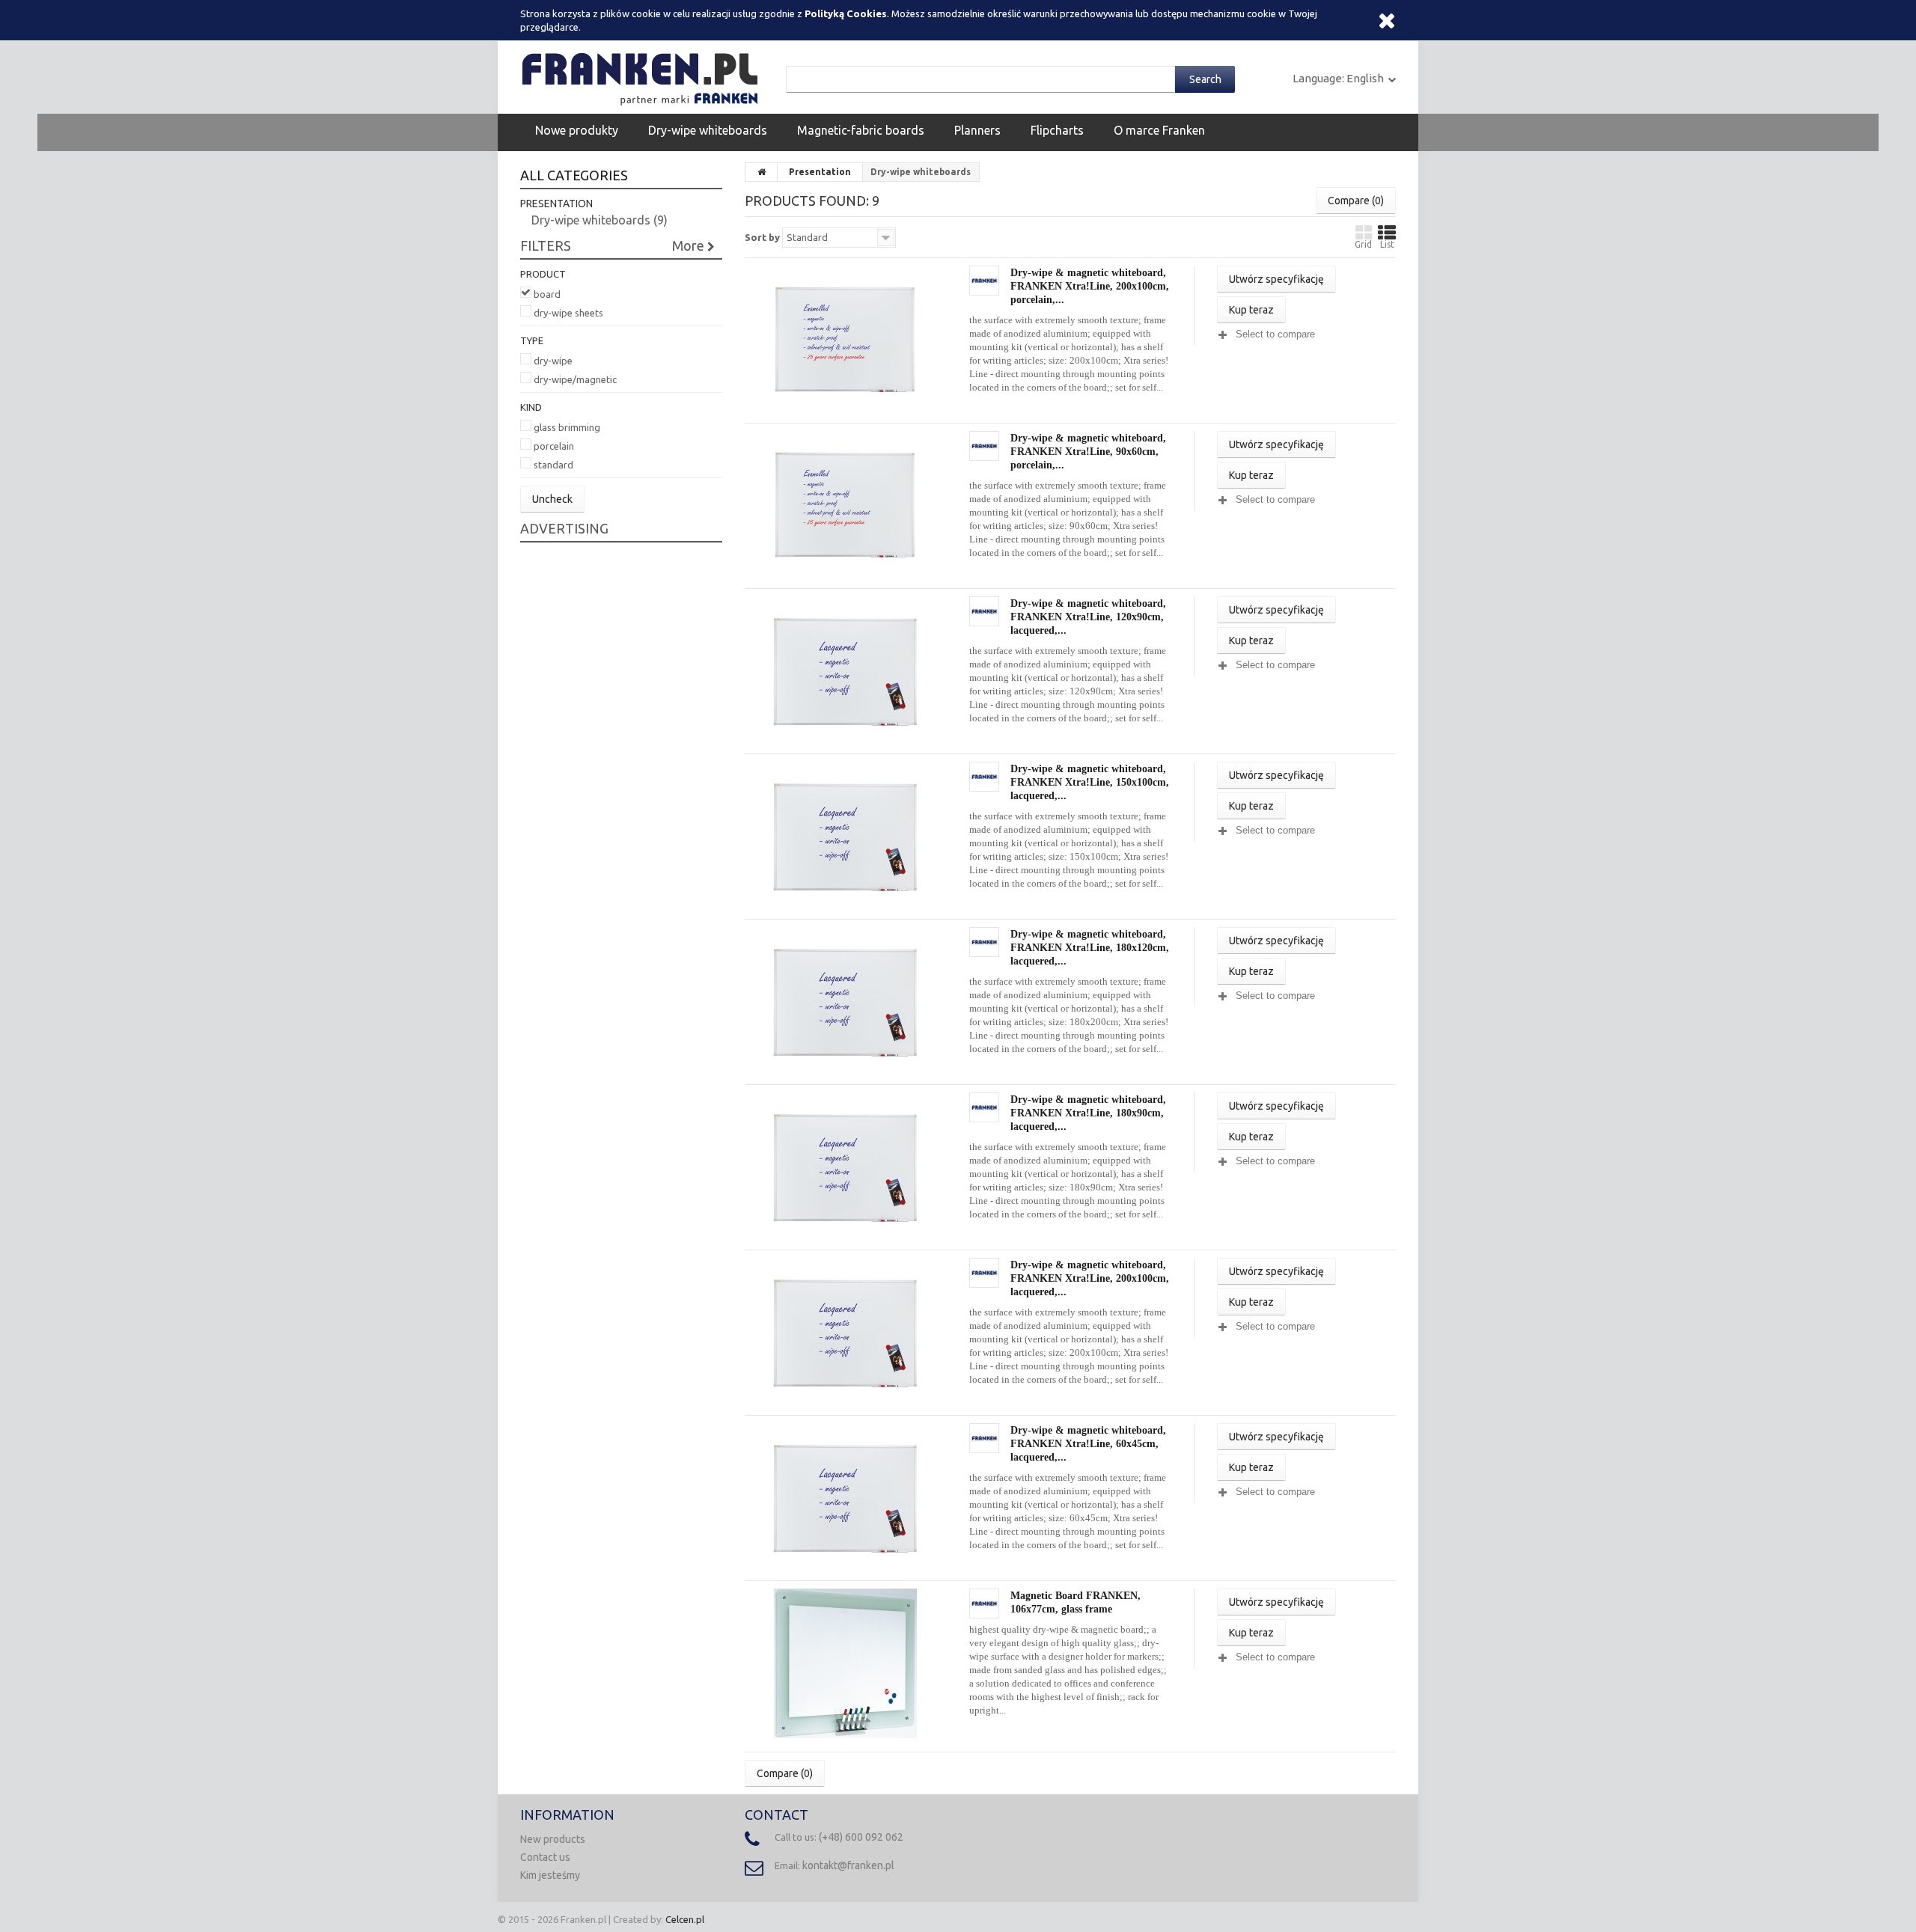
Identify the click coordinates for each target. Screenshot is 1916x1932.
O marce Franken (1159, 130)
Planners (977, 130)
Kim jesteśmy (550, 1875)
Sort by (762, 237)
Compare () (1356, 201)
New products (553, 1839)
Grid (1363, 244)
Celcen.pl (685, 1919)
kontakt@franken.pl (848, 1865)
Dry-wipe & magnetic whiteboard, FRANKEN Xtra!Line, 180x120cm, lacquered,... (1090, 947)
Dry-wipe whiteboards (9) (599, 220)
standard (553, 465)
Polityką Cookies (846, 13)
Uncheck (552, 499)
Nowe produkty (577, 130)
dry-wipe (553, 361)
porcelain (554, 446)
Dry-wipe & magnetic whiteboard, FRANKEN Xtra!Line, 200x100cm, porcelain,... (1090, 286)
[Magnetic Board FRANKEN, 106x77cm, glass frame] (846, 1662)
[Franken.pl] (644, 76)
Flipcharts (1057, 130)
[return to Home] (762, 172)
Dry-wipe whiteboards (708, 130)
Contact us (545, 1857)
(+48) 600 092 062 (861, 1837)
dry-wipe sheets (568, 313)
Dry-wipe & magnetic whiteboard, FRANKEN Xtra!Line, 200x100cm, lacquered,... (1090, 1278)
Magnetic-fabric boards (861, 130)
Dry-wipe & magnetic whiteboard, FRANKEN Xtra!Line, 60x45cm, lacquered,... (1088, 1443)
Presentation (820, 172)
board (547, 294)
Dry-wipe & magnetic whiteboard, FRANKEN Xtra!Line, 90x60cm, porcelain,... (1088, 451)
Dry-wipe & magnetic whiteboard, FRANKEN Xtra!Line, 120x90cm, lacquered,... (1088, 617)
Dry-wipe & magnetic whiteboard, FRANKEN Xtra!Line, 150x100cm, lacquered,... (1090, 782)
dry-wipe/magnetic (575, 379)
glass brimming (567, 427)
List (1387, 244)
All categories (574, 175)
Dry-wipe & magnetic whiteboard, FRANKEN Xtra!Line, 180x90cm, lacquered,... (1088, 1113)
